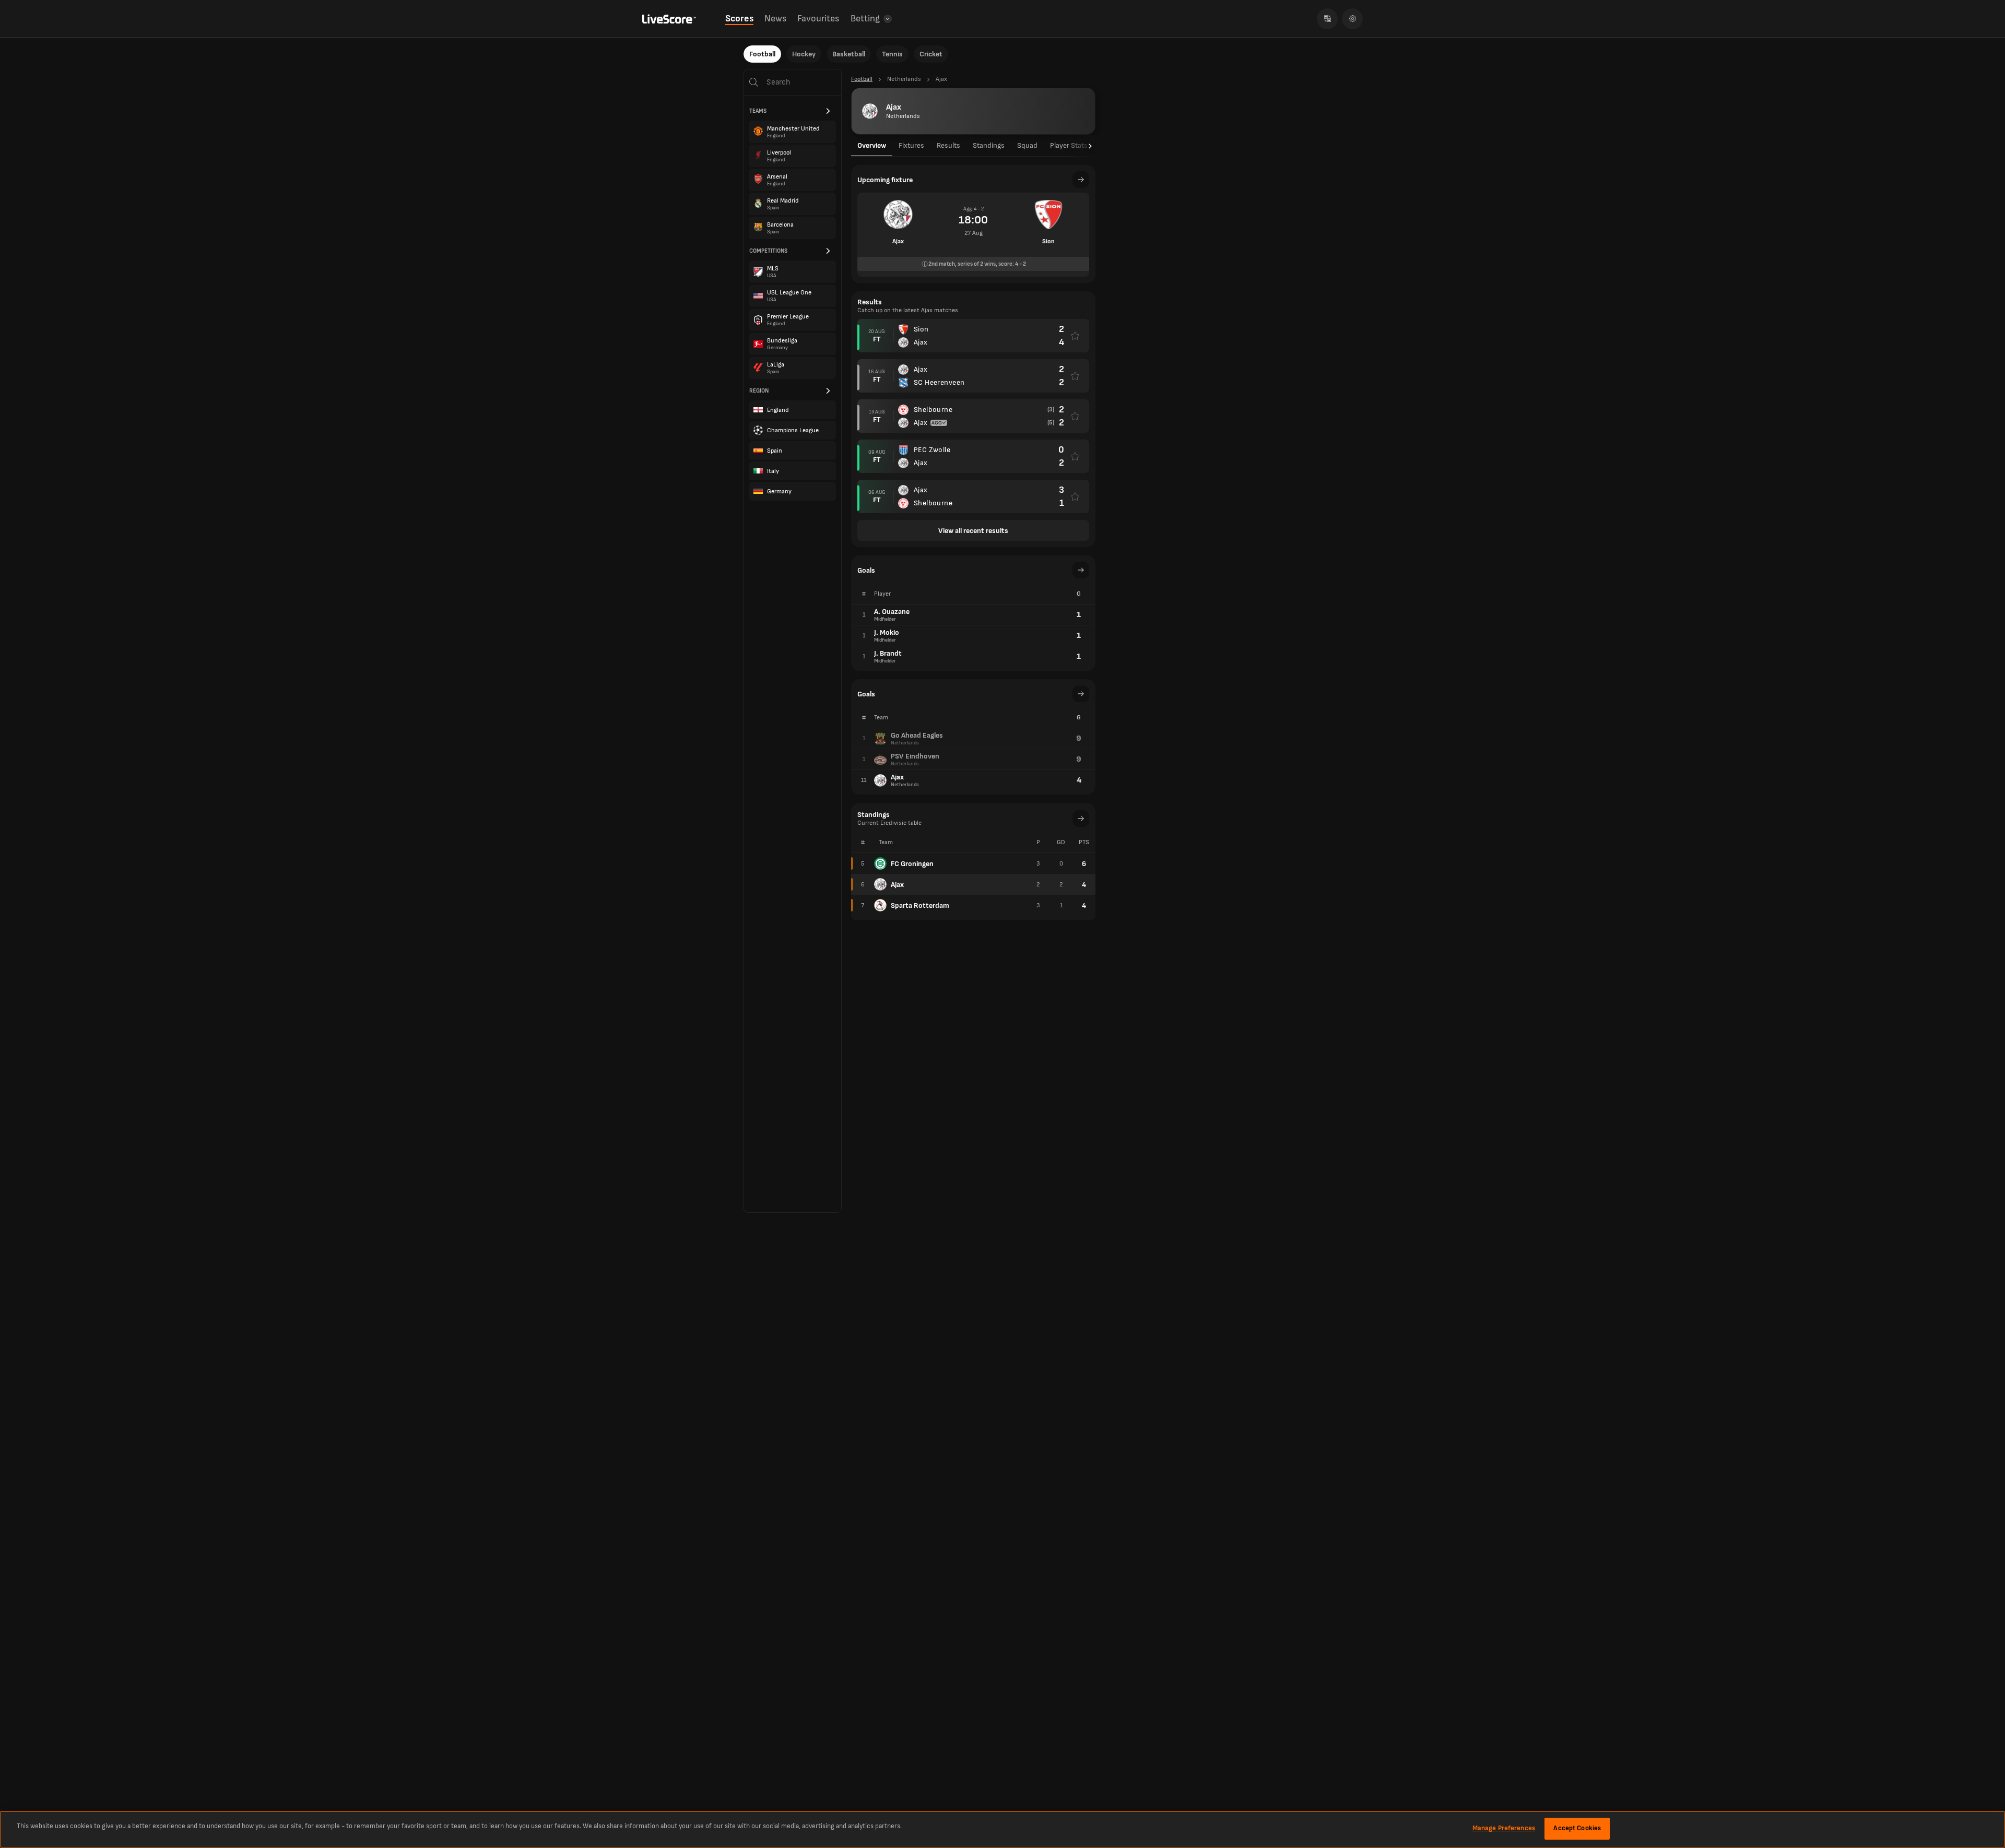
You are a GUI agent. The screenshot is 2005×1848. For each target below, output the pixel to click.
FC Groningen (912, 864)
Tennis (892, 54)
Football (762, 54)
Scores (739, 19)
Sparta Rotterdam (920, 905)
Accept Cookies (1577, 1828)
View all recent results (973, 531)
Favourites (818, 19)
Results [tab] (948, 145)
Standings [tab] (989, 145)
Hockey (804, 54)
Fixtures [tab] (911, 145)
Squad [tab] (1027, 145)
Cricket (931, 54)
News (775, 19)
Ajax (897, 885)
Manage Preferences (1504, 1828)
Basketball (849, 54)
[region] (1002, 1829)
